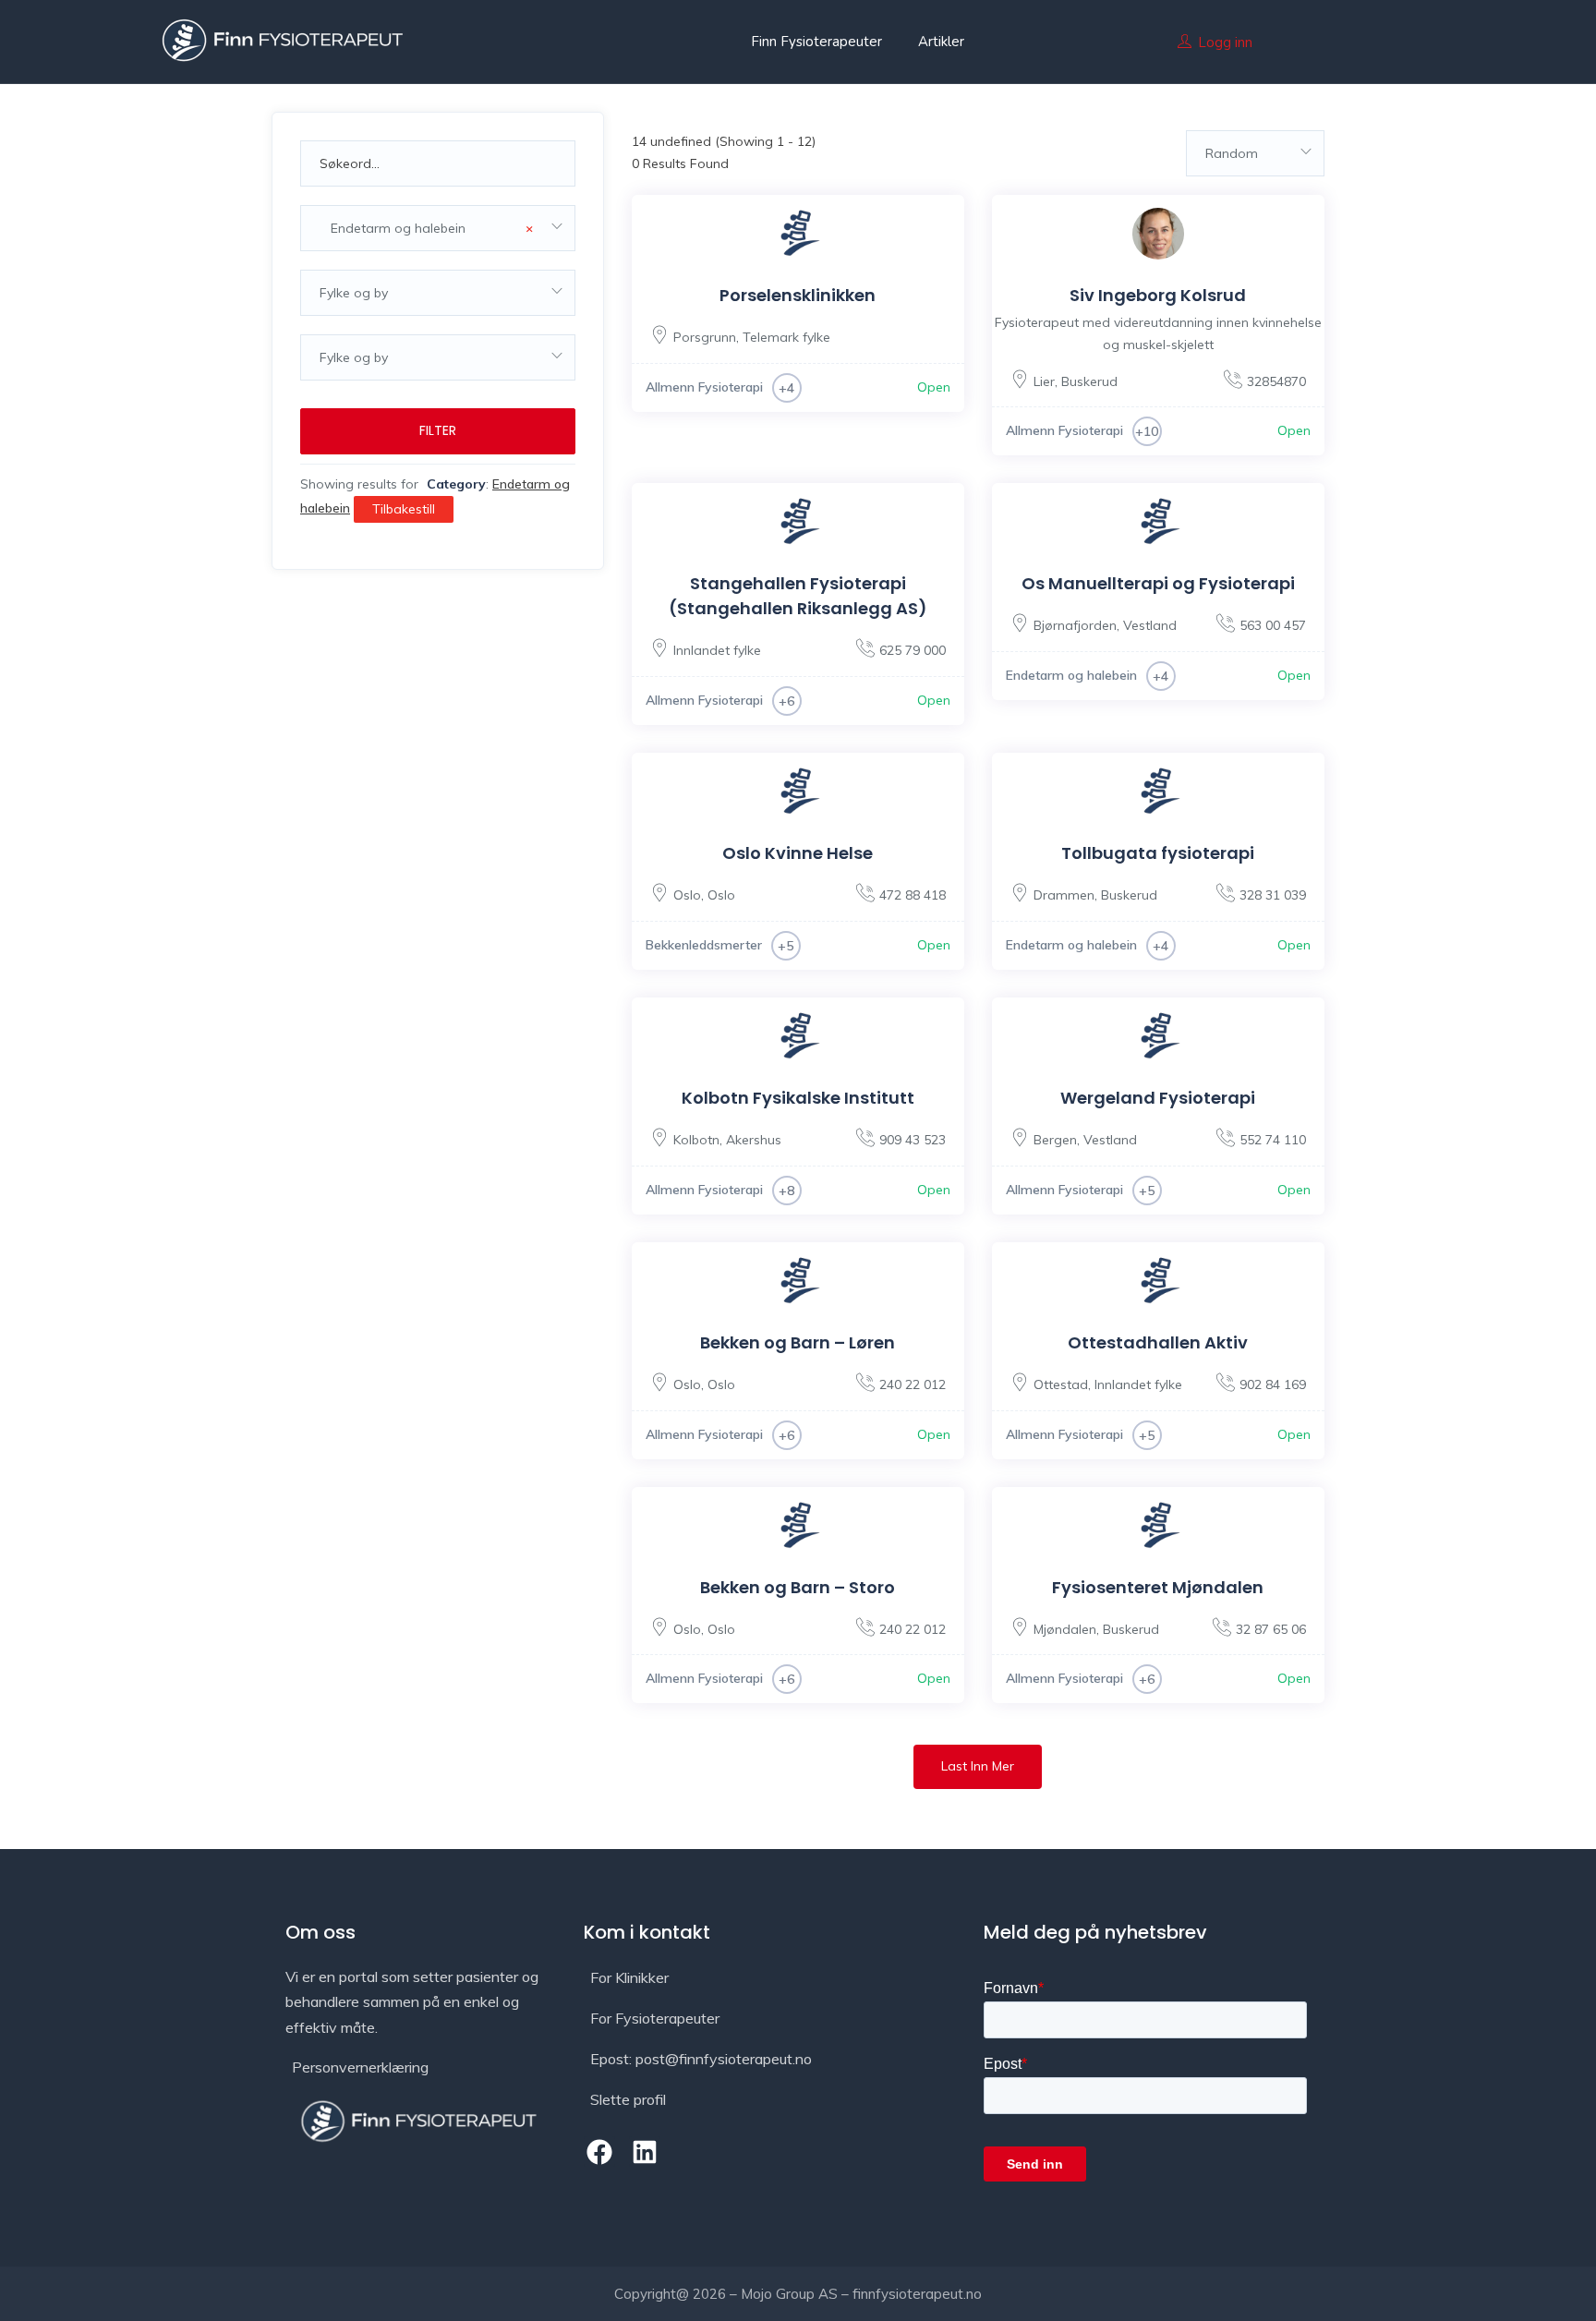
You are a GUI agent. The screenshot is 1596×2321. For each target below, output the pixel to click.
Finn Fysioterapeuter (816, 42)
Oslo (687, 895)
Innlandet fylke (717, 650)
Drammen (1064, 895)
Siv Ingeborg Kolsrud (1158, 295)
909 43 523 (913, 1140)
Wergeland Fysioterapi (1158, 1098)
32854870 (1276, 381)
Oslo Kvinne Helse (798, 853)
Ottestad (1061, 1384)
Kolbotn (696, 1140)
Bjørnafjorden (1075, 625)
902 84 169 (1273, 1384)
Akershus (754, 1140)
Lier (1044, 381)
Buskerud (1089, 381)
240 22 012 (913, 1384)
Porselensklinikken (798, 295)
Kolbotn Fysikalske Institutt (798, 1098)
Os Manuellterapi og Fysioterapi (1158, 583)
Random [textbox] (1232, 153)
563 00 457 (1273, 625)
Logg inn (1225, 42)
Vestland (1150, 625)
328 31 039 (1273, 895)
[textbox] (438, 293)
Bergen (1055, 1140)
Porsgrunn (705, 337)
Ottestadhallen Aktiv (1158, 1342)
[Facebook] (599, 2152)
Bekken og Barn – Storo (798, 1587)
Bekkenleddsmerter (704, 945)
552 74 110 (1273, 1140)
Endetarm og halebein (1071, 675)
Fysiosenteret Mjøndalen (1158, 1587)
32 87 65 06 (1271, 1629)
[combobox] (438, 228)
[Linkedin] (645, 2152)
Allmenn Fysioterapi (704, 387)
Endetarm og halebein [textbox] (426, 228)
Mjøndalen (1065, 1629)
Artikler (941, 42)
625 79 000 (913, 650)
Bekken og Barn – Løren (798, 1342)
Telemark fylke (786, 337)
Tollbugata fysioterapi (1158, 853)
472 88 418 (913, 895)
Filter (438, 430)
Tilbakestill (404, 509)
